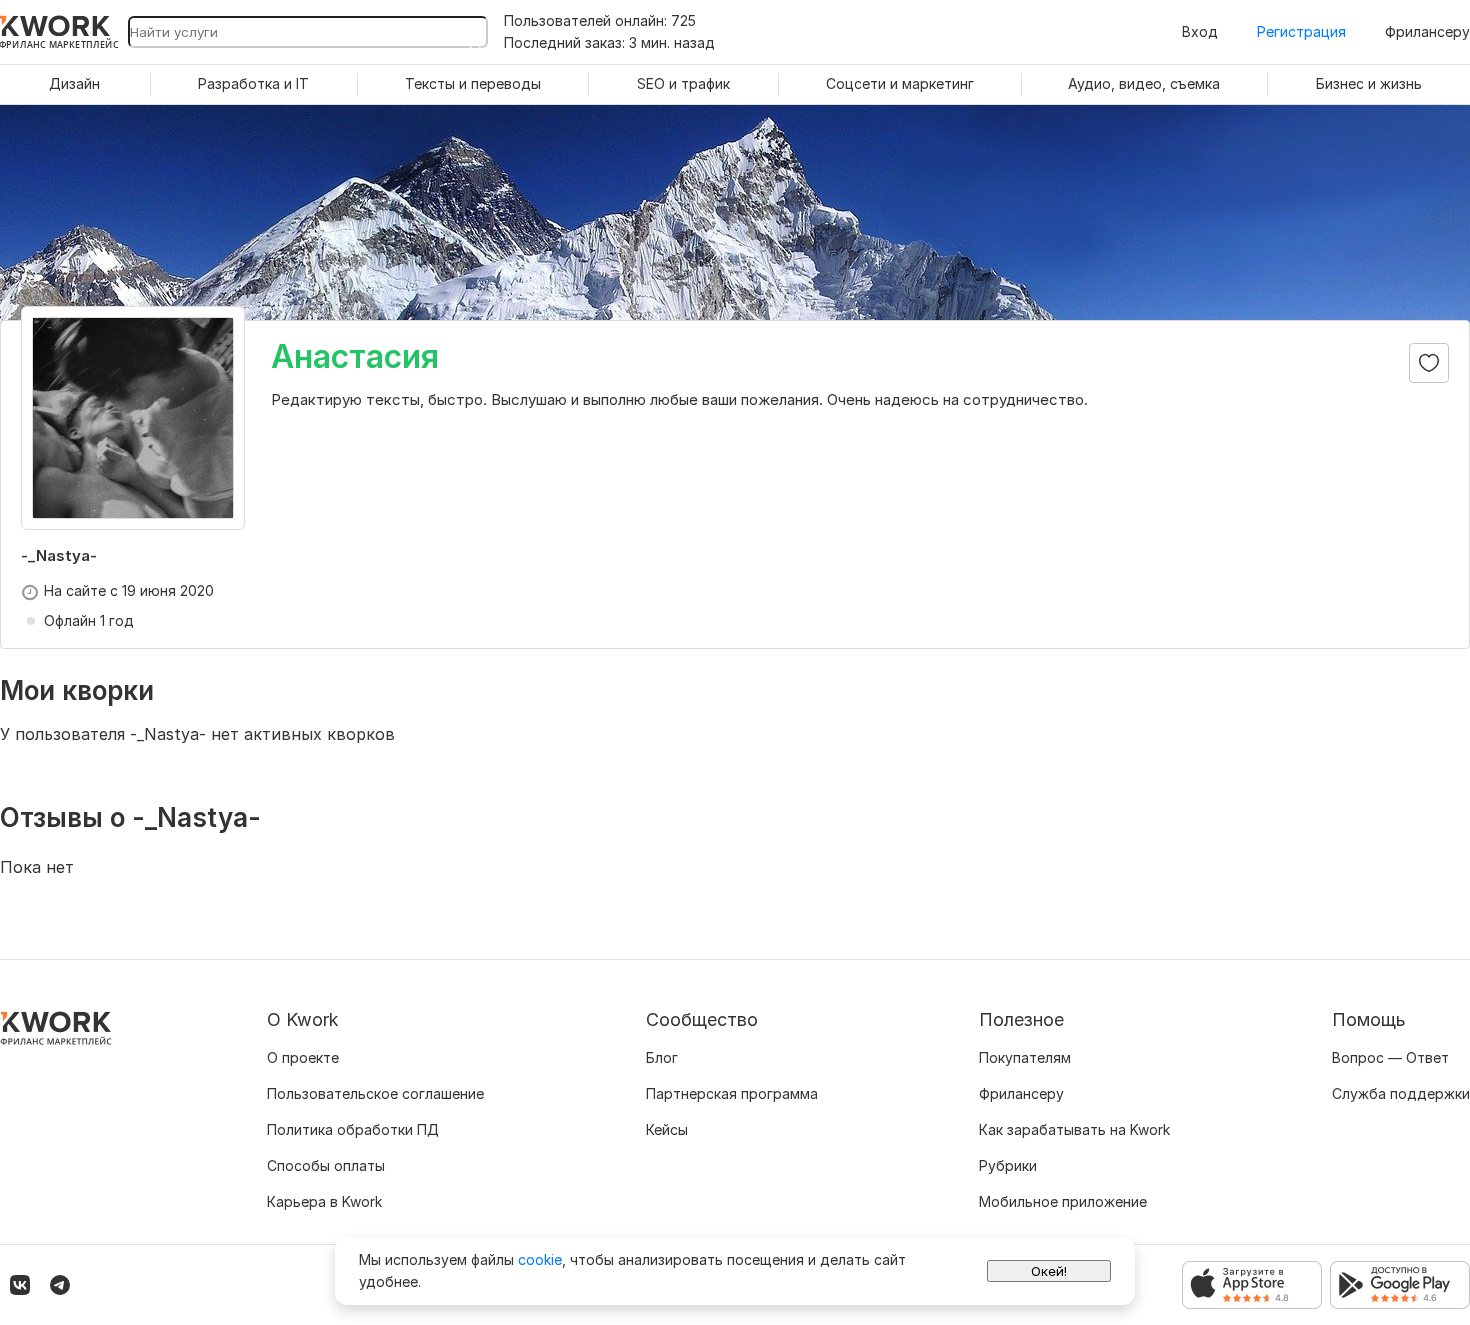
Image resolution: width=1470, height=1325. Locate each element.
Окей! (1049, 1271)
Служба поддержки (1401, 1093)
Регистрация (1301, 31)
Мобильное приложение (1063, 1201)
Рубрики (1008, 1165)
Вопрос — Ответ (1390, 1057)
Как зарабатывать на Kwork (1074, 1129)
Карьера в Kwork (324, 1201)
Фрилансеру (1427, 31)
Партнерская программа (732, 1093)
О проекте (303, 1057)
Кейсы (667, 1129)
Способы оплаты (326, 1165)
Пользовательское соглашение (375, 1093)
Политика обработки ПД (353, 1129)
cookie (540, 1259)
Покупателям (1025, 1057)
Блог (662, 1057)
